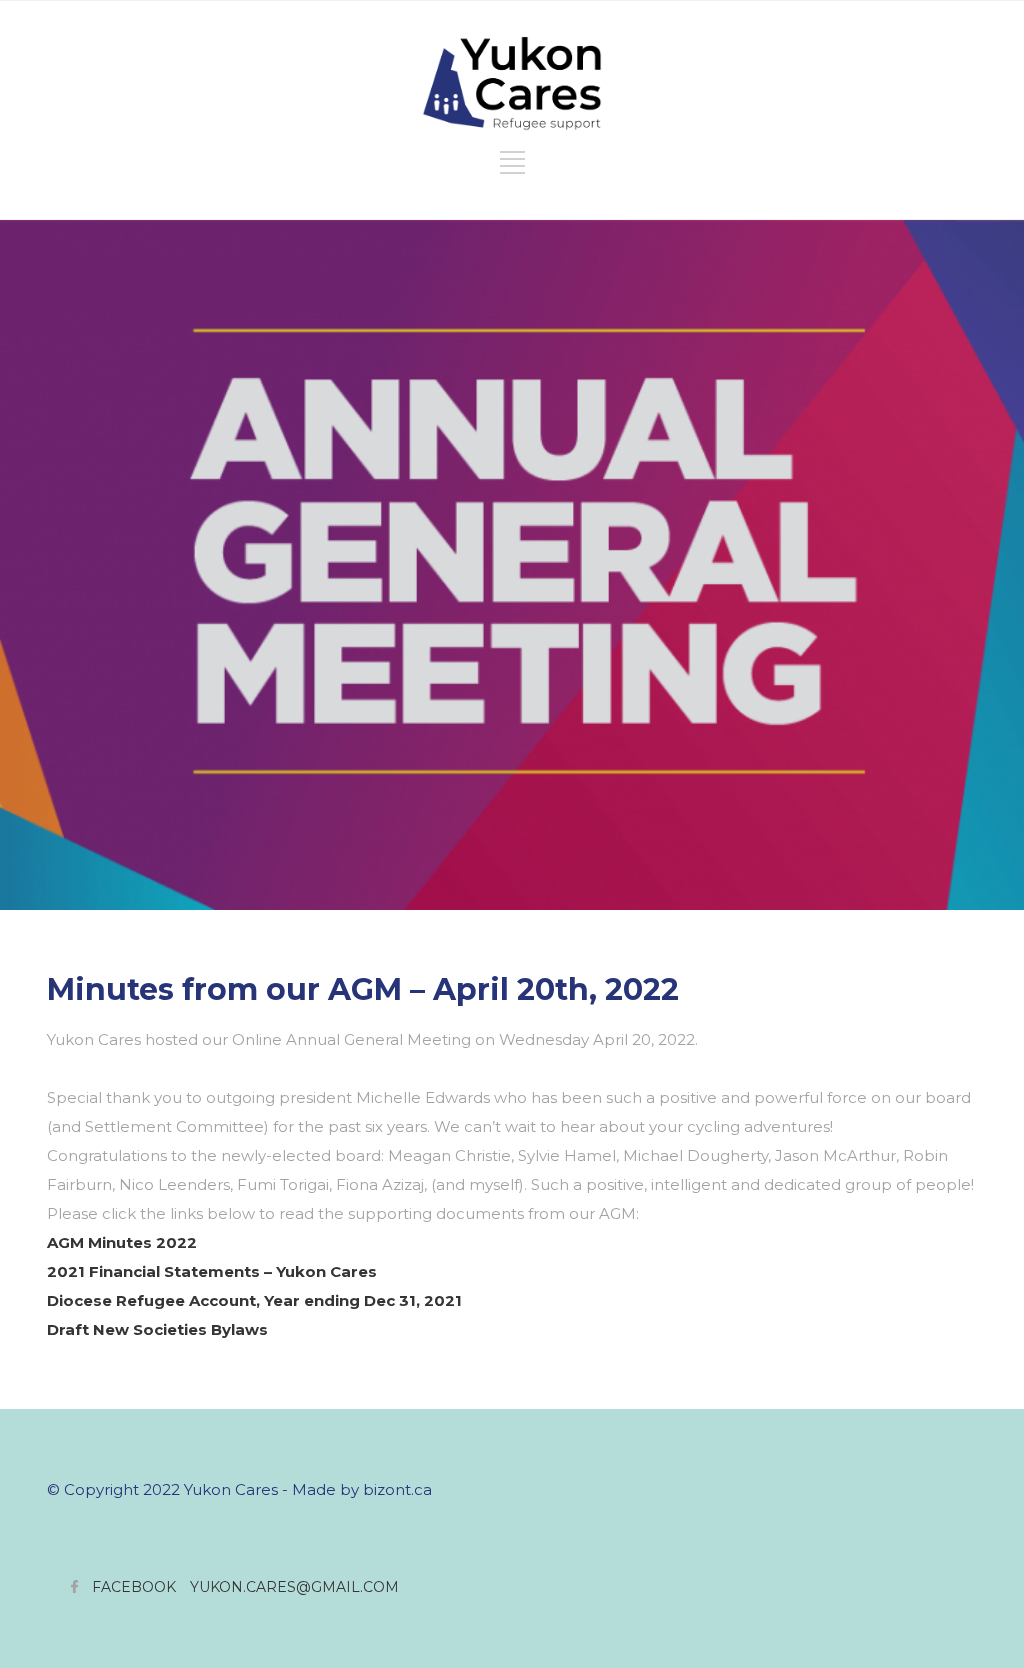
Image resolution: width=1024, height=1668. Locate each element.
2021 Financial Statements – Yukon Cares (212, 1271)
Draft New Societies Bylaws (157, 1329)
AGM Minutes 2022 (122, 1242)
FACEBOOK (134, 1587)
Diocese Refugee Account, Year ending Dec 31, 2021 (254, 1300)
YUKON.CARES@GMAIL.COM (294, 1587)
